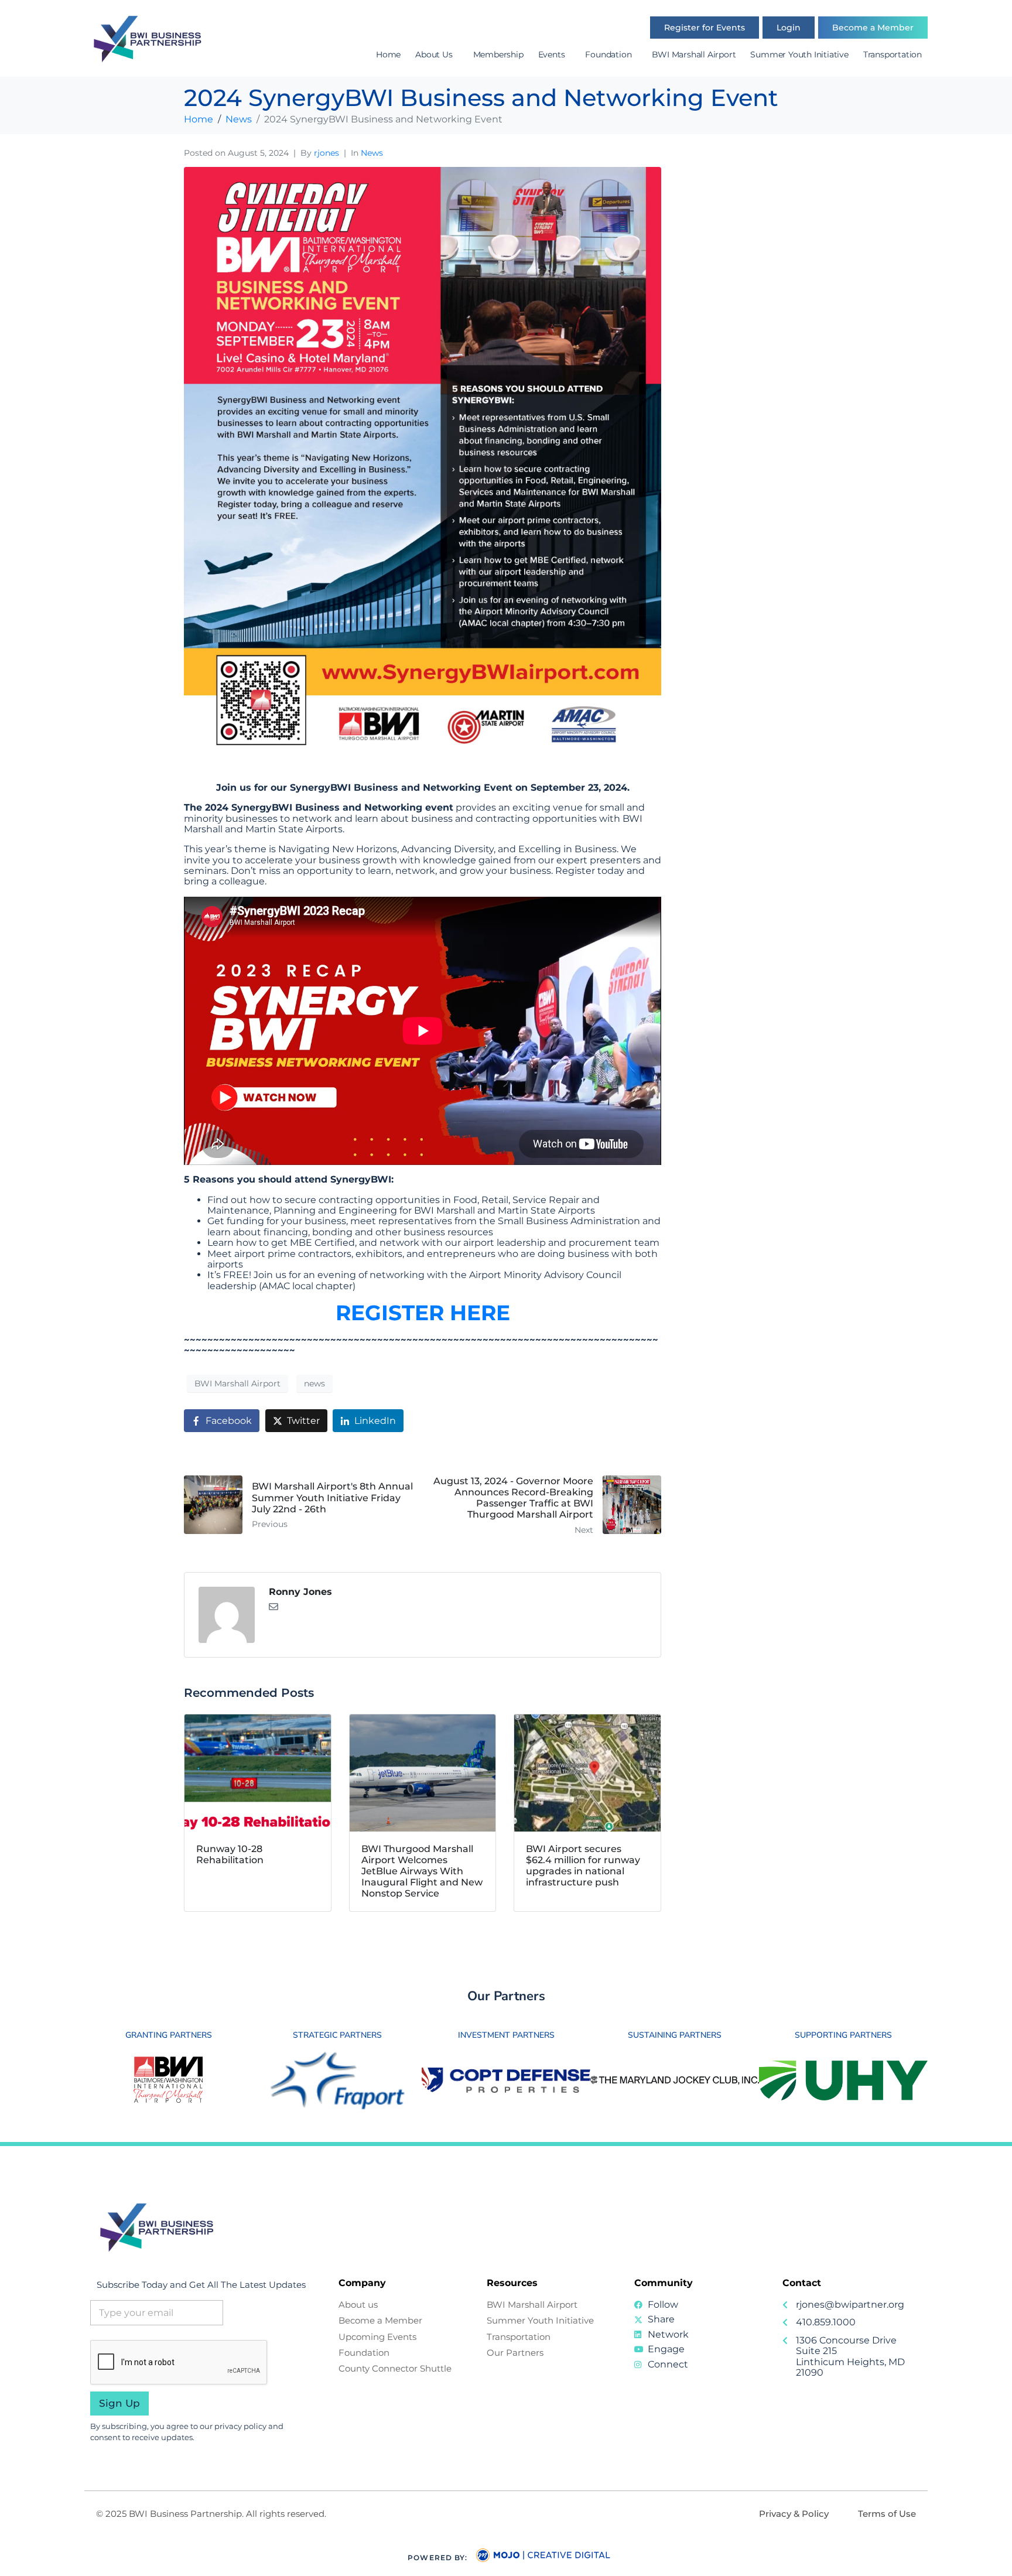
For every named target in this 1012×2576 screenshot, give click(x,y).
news (314, 1383)
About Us (434, 54)
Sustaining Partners (675, 2035)
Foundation (608, 54)
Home (388, 54)
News (372, 153)
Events (552, 54)
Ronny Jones (300, 1592)
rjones (326, 153)
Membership (498, 54)
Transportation (893, 54)
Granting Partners (169, 2035)
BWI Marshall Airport (694, 54)
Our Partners (506, 1996)
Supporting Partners (843, 2035)
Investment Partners (506, 2035)
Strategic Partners (337, 2035)
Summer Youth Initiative (799, 54)
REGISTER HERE (423, 1313)
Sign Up (119, 2403)
